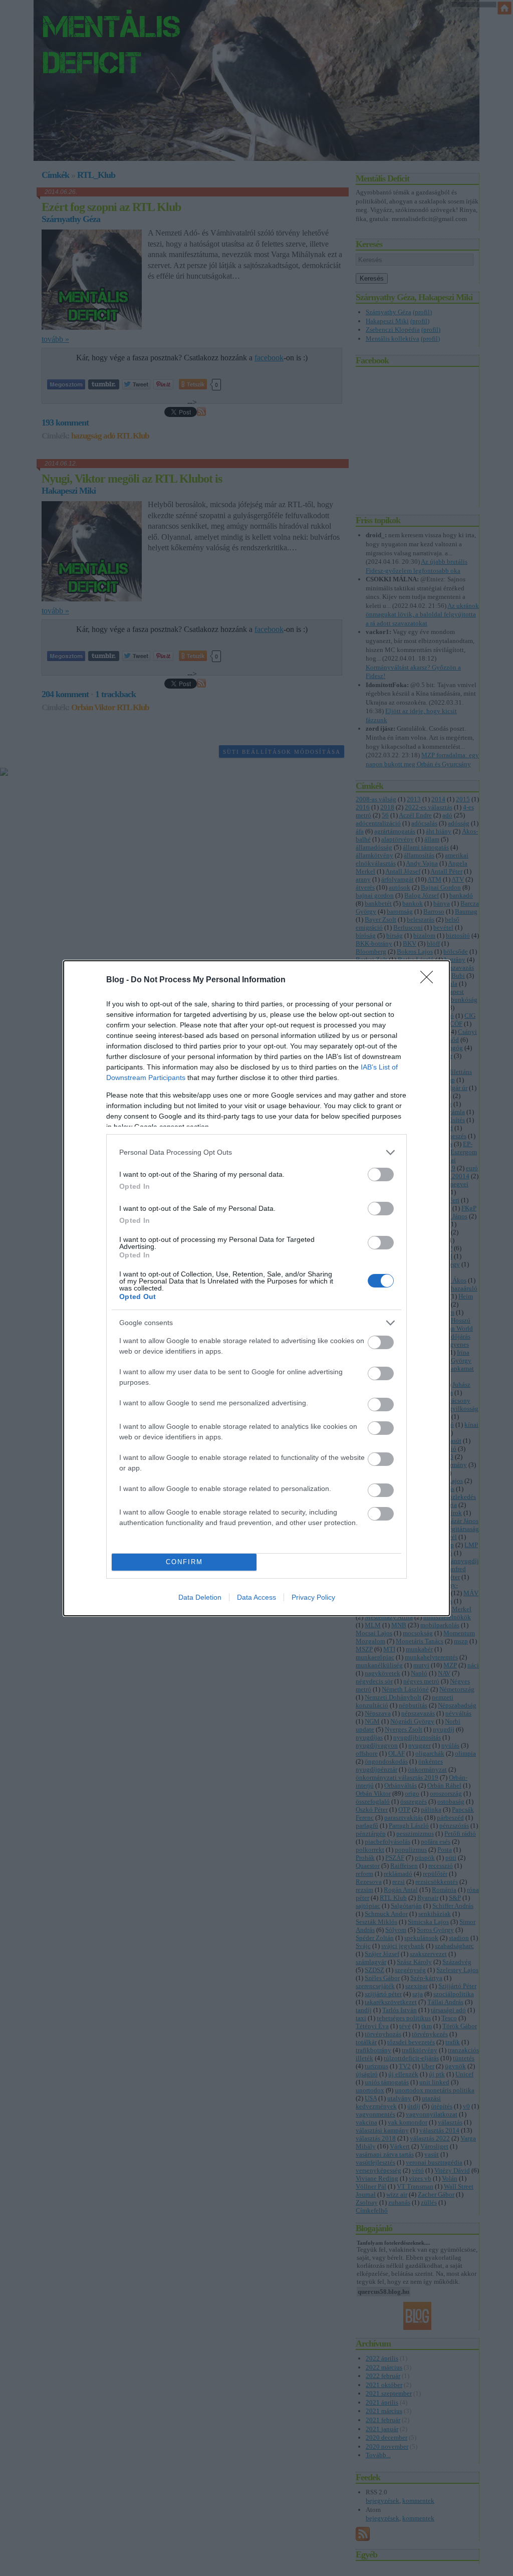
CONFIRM (184, 1562)
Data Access (256, 1597)
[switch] (381, 1174)
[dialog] (256, 1288)
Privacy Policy (313, 1597)
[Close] (430, 980)
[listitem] (256, 1152)
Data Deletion (200, 1597)
